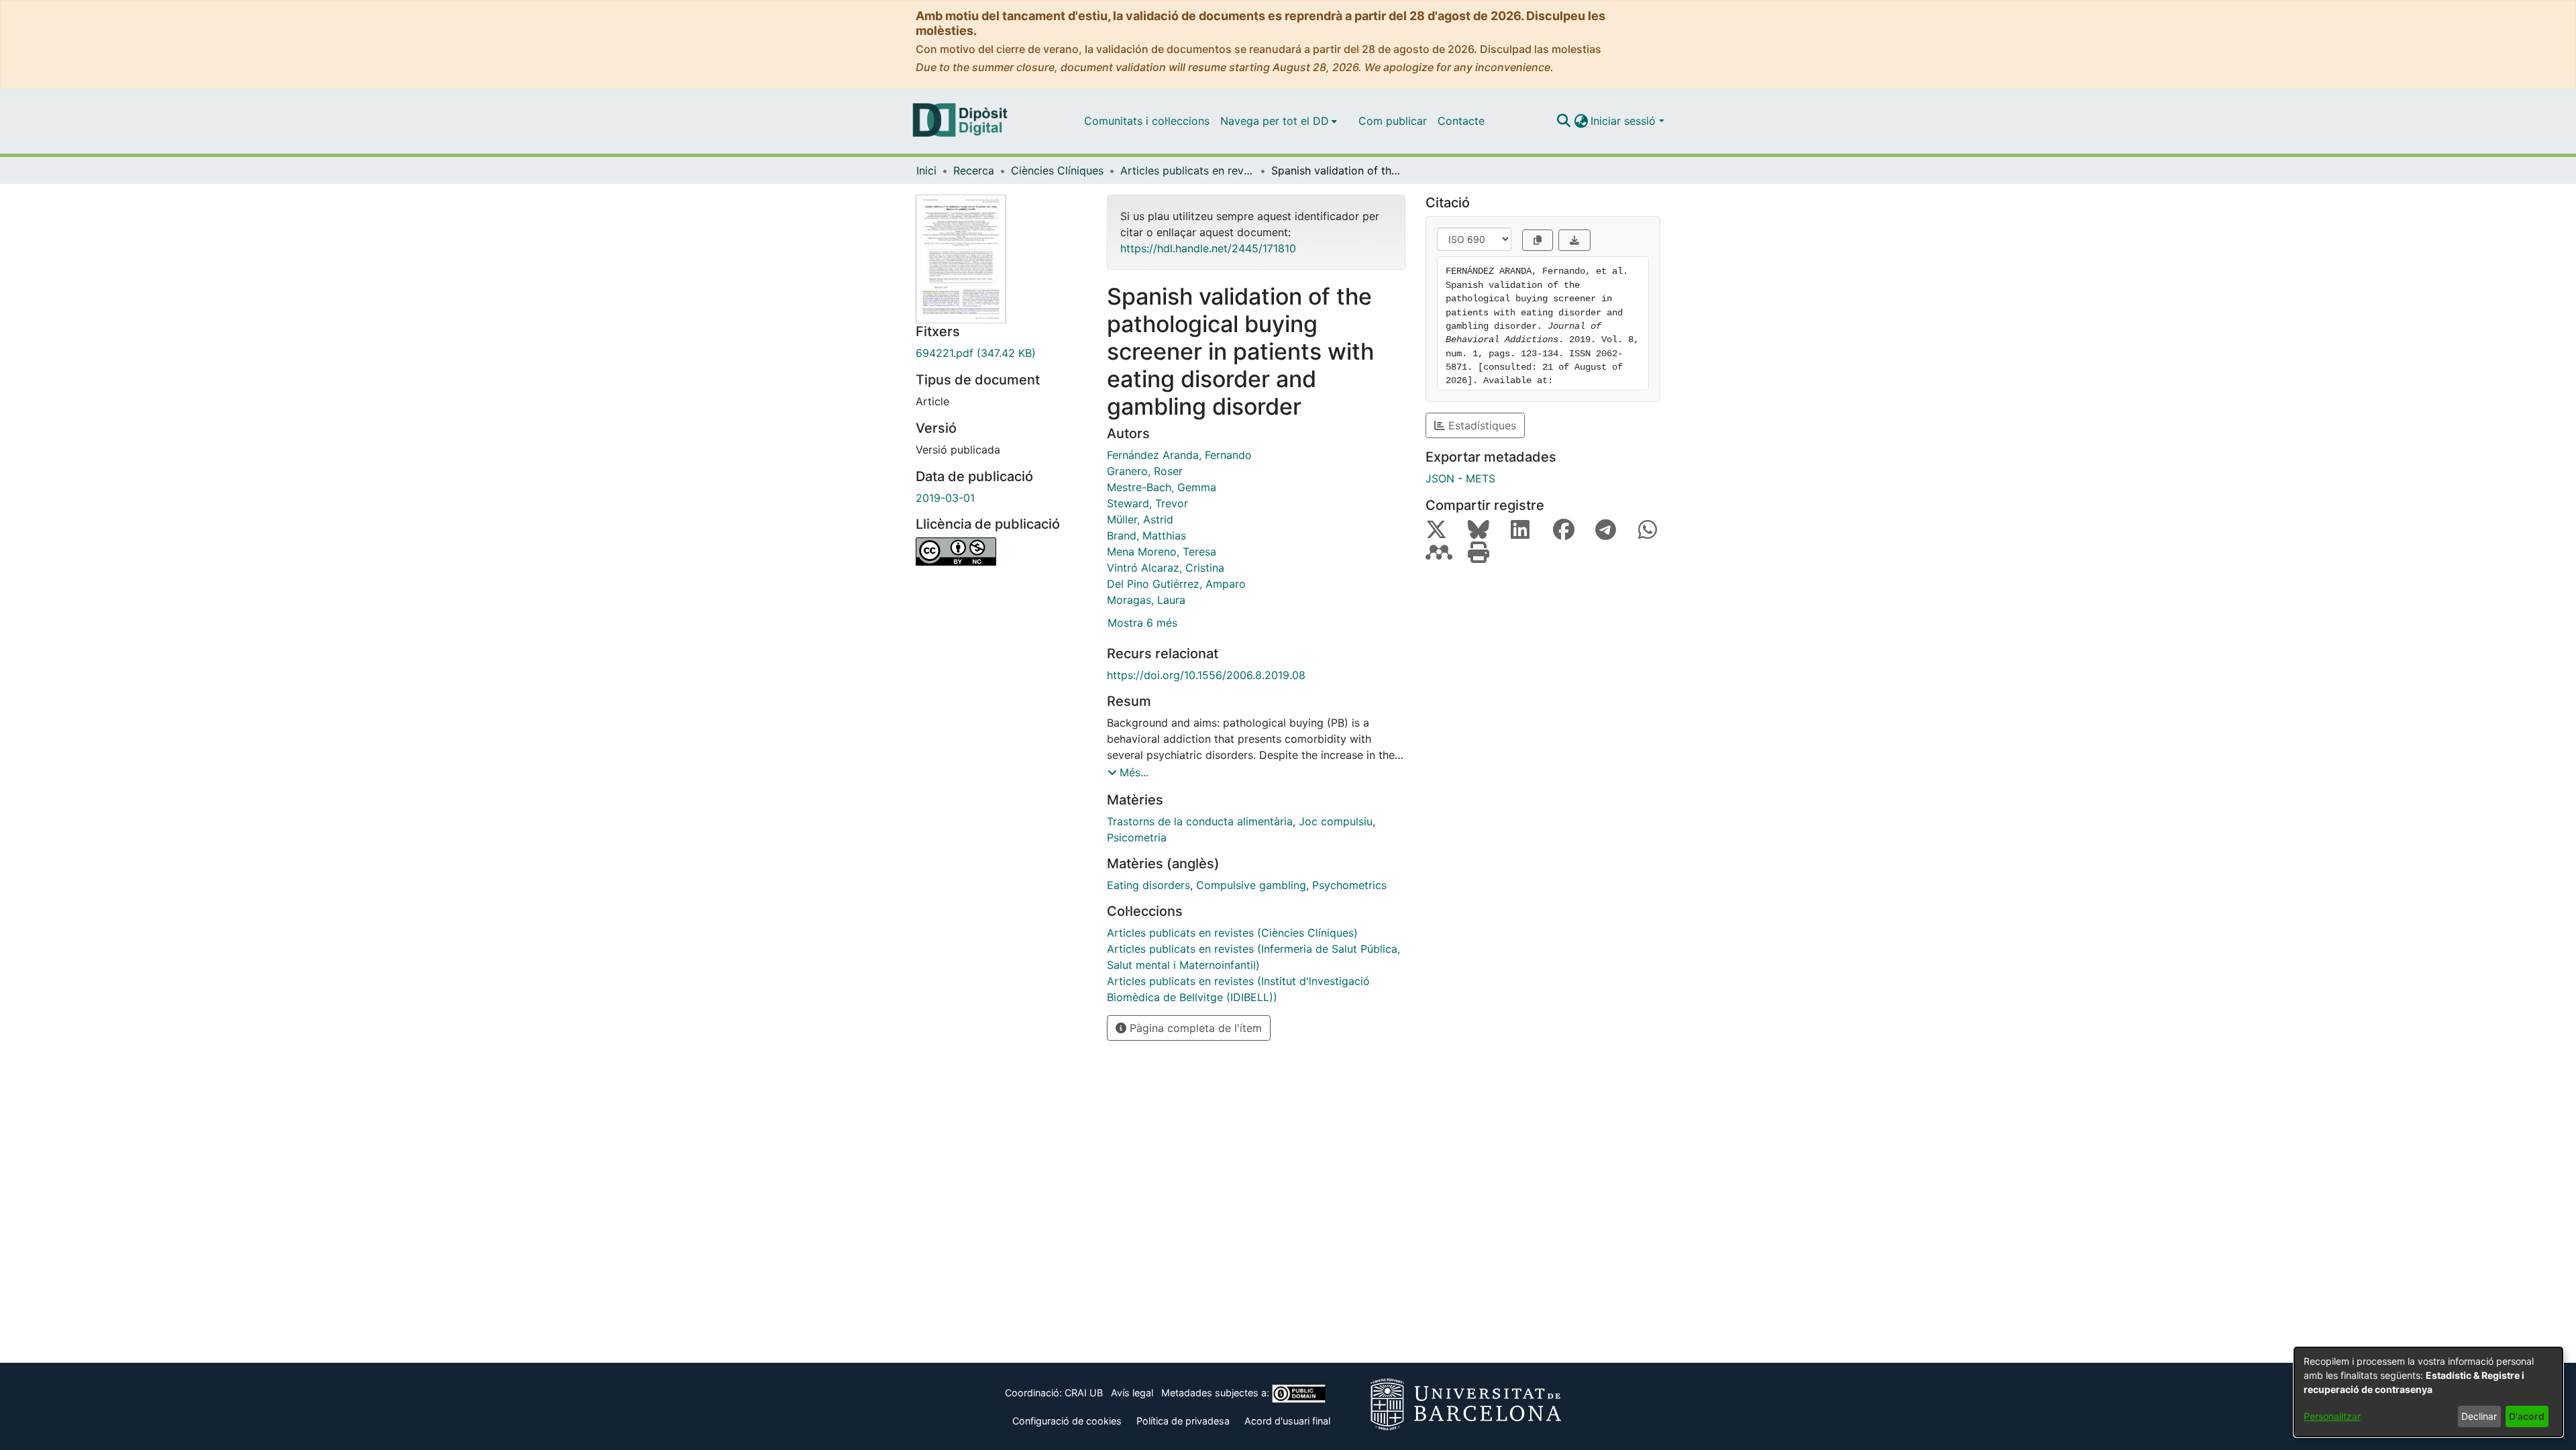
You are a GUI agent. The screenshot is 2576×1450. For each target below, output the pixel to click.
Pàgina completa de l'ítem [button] (1194, 1028)
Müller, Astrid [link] (1140, 519)
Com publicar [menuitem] (1393, 121)
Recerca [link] (974, 170)
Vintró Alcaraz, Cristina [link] (1166, 568)
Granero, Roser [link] (1145, 471)
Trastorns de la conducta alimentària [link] (1200, 821)
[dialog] (2428, 1392)
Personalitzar (2332, 1416)
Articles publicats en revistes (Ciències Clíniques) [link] (1187, 170)
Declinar (2479, 1416)
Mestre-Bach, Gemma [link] (1162, 487)
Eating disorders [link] (1148, 885)
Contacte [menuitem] (1461, 121)
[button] (1563, 121)
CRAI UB (1084, 1393)
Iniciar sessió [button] (1625, 121)
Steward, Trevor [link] (1147, 503)
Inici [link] (926, 170)
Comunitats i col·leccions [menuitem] (1147, 121)
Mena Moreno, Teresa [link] (1162, 552)
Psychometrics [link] (1349, 885)
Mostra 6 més (1142, 623)
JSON (1440, 478)
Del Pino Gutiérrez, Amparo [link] (1176, 584)
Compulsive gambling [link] (1251, 885)
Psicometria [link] (1137, 837)
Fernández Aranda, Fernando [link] (1179, 455)
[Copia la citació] (1538, 240)
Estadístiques (1481, 425)
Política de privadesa (1183, 1421)
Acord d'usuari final (1287, 1421)
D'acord (2527, 1416)
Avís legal (1132, 1393)
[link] (1001, 353)
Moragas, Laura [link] (1146, 600)
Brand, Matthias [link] (1146, 535)
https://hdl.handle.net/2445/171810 (1208, 248)
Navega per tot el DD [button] (1275, 121)
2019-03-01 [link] (945, 498)
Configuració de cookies (1067, 1421)
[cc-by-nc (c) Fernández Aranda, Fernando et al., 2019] (1001, 552)
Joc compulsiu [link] (1336, 821)
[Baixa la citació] (1574, 240)
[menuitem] (1279, 121)
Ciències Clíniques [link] (1057, 170)
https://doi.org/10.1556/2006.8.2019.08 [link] (1206, 675)
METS (1481, 478)
